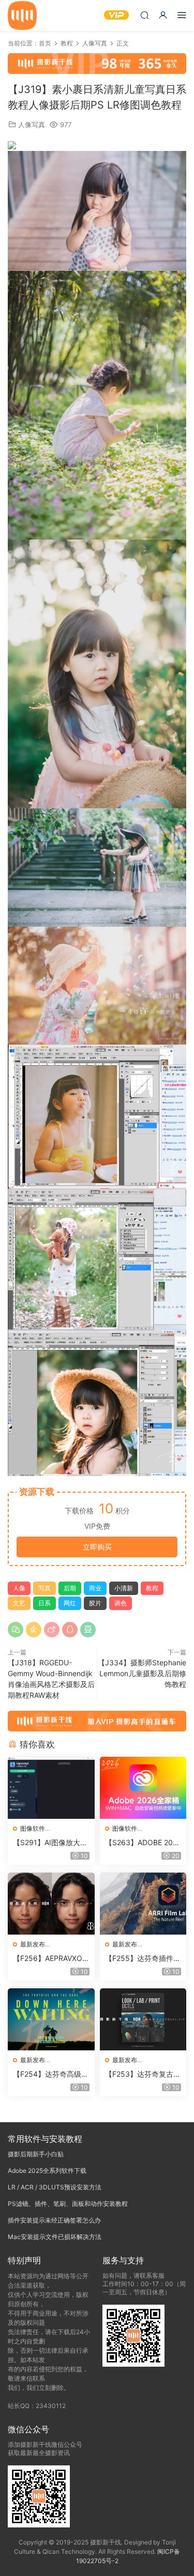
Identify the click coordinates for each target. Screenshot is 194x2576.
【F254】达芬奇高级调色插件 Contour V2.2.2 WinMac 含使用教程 (51, 2074)
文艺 (19, 1603)
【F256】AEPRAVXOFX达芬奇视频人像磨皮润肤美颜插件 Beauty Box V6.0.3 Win (51, 1959)
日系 (44, 1603)
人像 (19, 1588)
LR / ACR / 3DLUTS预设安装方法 (55, 2187)
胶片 (95, 1603)
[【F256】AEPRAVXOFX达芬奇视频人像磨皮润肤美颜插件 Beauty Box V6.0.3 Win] (51, 1904)
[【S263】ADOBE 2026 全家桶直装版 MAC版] (143, 1788)
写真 (44, 1588)
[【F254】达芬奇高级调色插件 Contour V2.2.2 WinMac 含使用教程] (51, 2019)
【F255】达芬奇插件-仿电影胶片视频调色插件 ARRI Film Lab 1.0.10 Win (141, 1959)
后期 (70, 1588)
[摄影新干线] (22, 16)
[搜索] (144, 15)
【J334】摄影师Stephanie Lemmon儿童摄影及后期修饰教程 (142, 1673)
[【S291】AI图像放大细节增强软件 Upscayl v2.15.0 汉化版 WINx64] (51, 1788)
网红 (70, 1603)
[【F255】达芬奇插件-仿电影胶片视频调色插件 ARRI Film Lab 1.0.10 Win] (143, 1904)
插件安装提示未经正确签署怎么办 (54, 2220)
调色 (121, 1603)
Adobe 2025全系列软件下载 (47, 2171)
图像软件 (33, 1828)
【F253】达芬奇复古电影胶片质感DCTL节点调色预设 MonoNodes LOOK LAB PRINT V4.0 (143, 2074)
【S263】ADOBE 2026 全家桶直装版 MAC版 (143, 1843)
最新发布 (33, 1944)
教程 (152, 1588)
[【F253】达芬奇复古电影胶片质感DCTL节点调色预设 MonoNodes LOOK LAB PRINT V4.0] (143, 2019)
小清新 (124, 1588)
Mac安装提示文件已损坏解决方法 (55, 2237)
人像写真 (32, 125)
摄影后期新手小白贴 (36, 2154)
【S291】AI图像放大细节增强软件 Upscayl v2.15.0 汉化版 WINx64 (50, 1843)
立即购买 (97, 1547)
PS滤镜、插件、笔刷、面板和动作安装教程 (68, 2204)
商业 (95, 1588)
